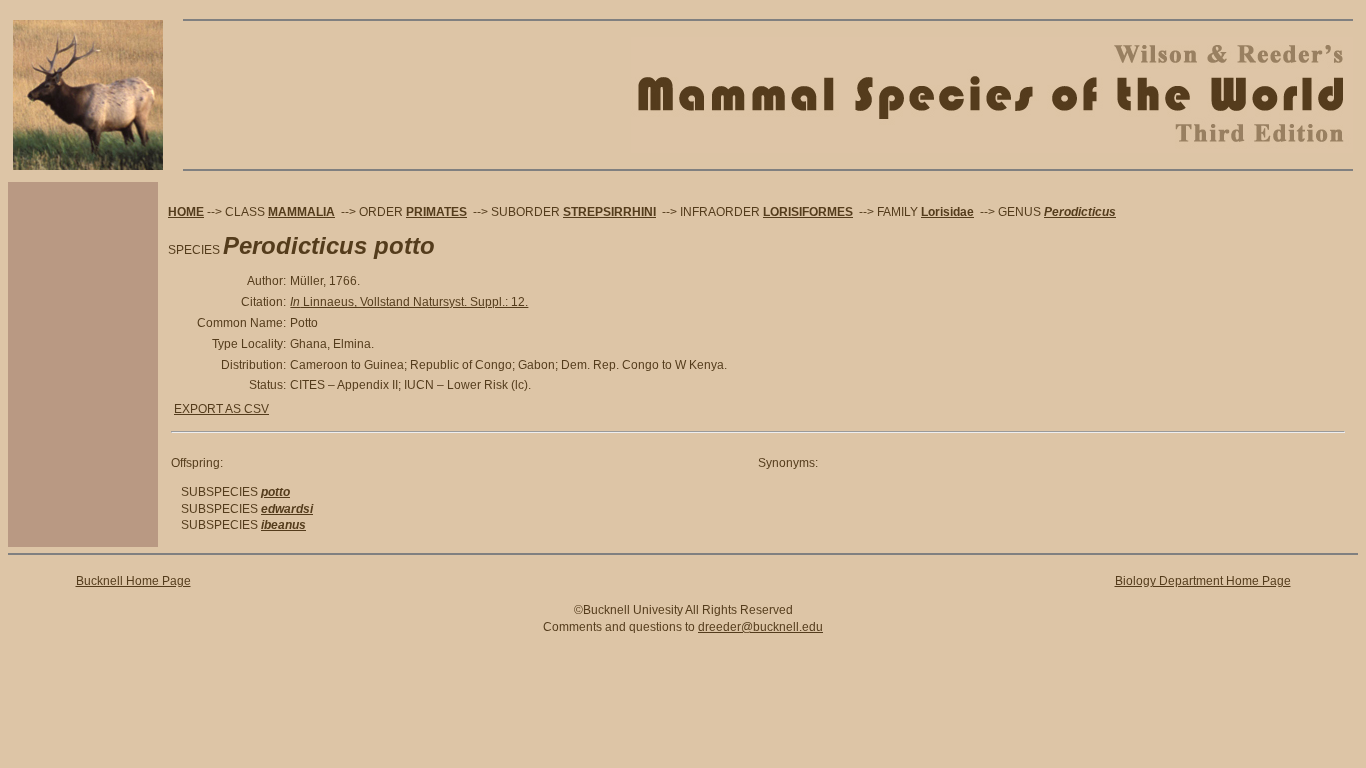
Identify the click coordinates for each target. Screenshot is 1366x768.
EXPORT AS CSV (221, 409)
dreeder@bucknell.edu (760, 627)
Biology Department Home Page (1203, 581)
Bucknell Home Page (133, 581)
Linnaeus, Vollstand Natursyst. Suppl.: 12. (409, 302)
